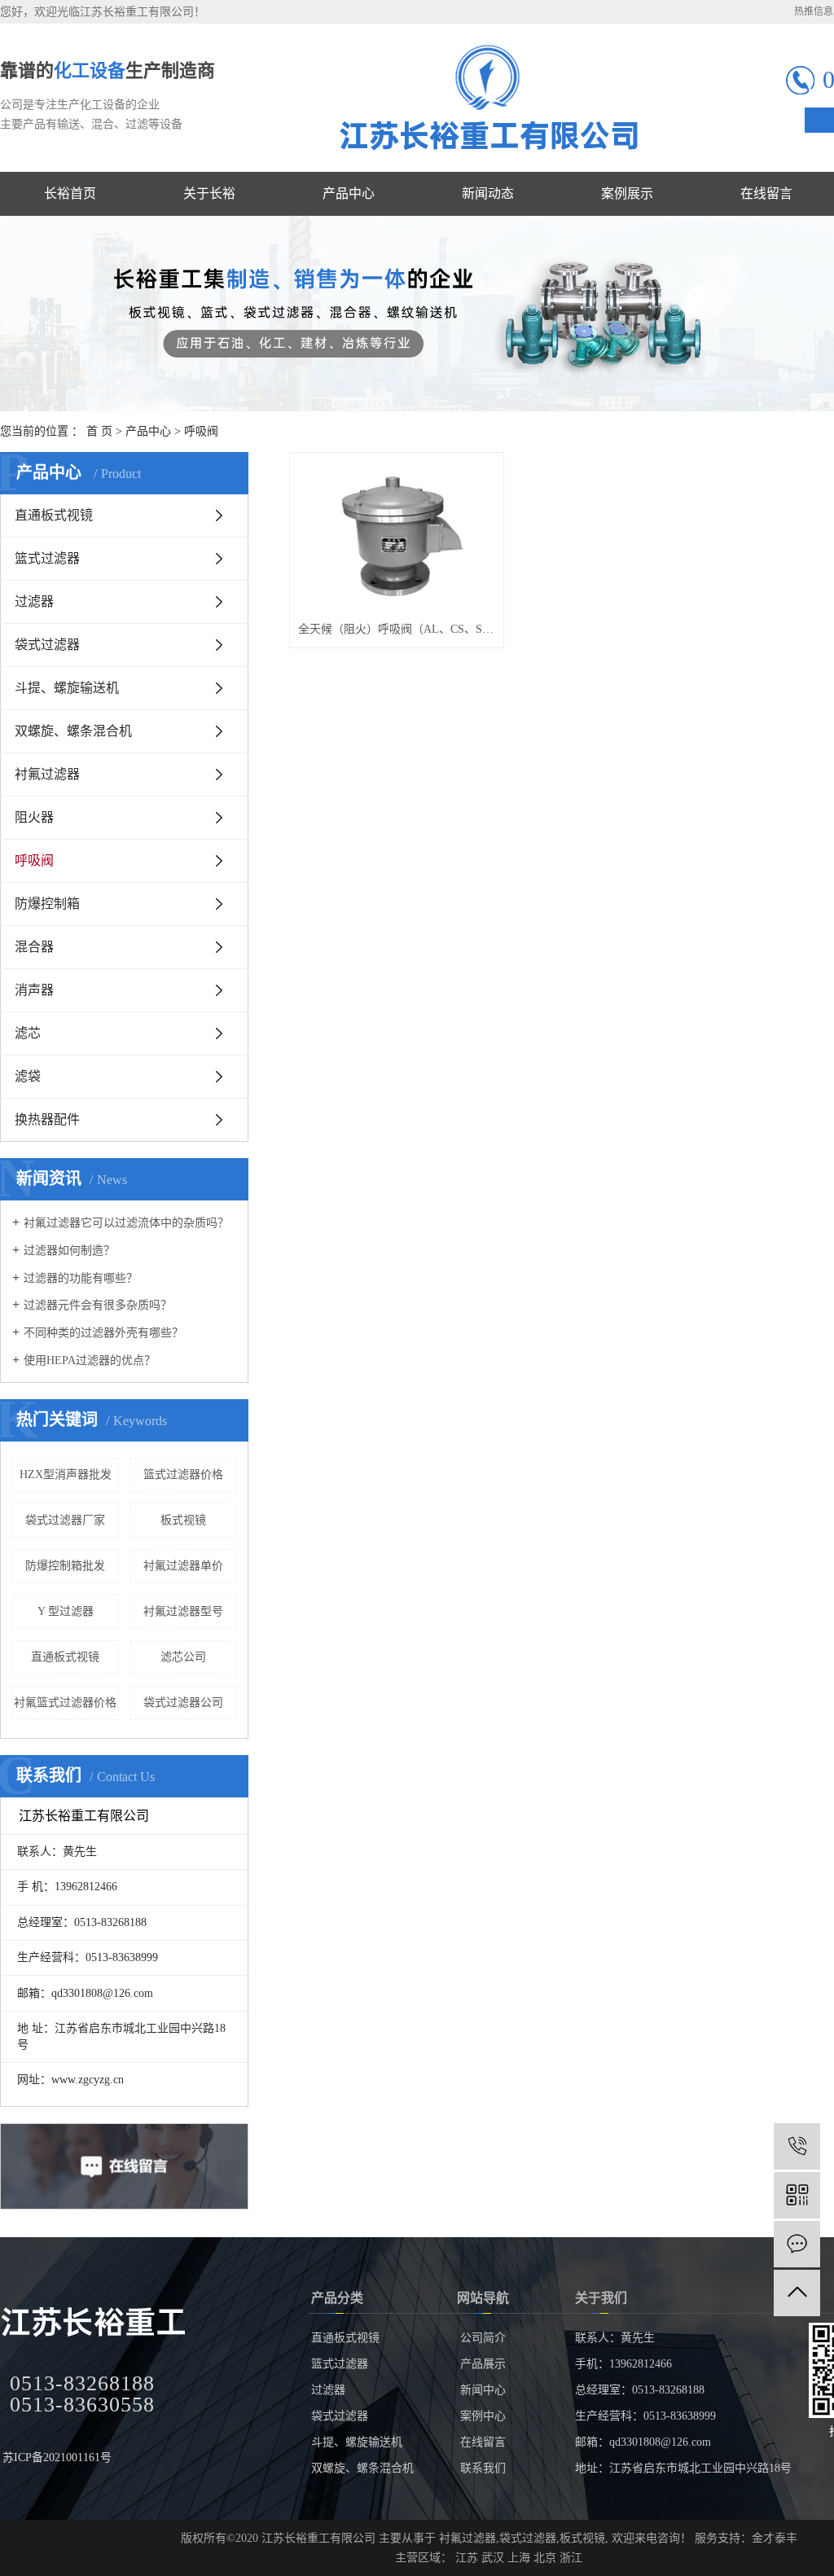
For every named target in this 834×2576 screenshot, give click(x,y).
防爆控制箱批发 (65, 1566)
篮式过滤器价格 (183, 1475)
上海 (519, 2558)
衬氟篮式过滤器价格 (65, 1703)
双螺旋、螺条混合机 (73, 731)
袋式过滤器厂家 (65, 1520)
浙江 (571, 2558)
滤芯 (28, 1033)
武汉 (493, 2558)
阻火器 (34, 817)
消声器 (34, 990)
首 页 (99, 431)
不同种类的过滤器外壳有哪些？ (103, 1333)
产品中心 (148, 431)
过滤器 (34, 601)
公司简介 (483, 2338)
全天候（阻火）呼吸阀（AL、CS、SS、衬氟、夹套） (397, 629)
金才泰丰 (775, 2538)
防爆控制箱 (47, 904)
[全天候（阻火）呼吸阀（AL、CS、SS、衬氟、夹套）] (397, 536)
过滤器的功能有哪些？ (81, 1278)
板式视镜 (183, 1520)
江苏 (467, 2558)
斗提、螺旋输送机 (67, 688)
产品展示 (483, 2364)
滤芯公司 (183, 1657)
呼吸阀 (201, 431)
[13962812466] (797, 2146)
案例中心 (483, 2416)
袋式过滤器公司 (183, 1703)
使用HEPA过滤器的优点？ (90, 1360)
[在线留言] (797, 2244)
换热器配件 (47, 1119)
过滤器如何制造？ (69, 1251)
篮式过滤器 (47, 558)
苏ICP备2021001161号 (57, 2458)
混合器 (34, 947)
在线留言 (483, 2442)
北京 (545, 2558)
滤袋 (28, 1076)
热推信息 (814, 11)
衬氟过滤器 (47, 774)
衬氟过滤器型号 (183, 1611)
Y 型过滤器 (66, 1611)
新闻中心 (483, 2390)
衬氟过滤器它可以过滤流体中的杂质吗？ (126, 1223)
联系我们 (483, 2468)
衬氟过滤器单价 (183, 1566)
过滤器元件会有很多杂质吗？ (98, 1305)
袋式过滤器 (47, 645)
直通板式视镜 (54, 515)
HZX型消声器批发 (66, 1475)
